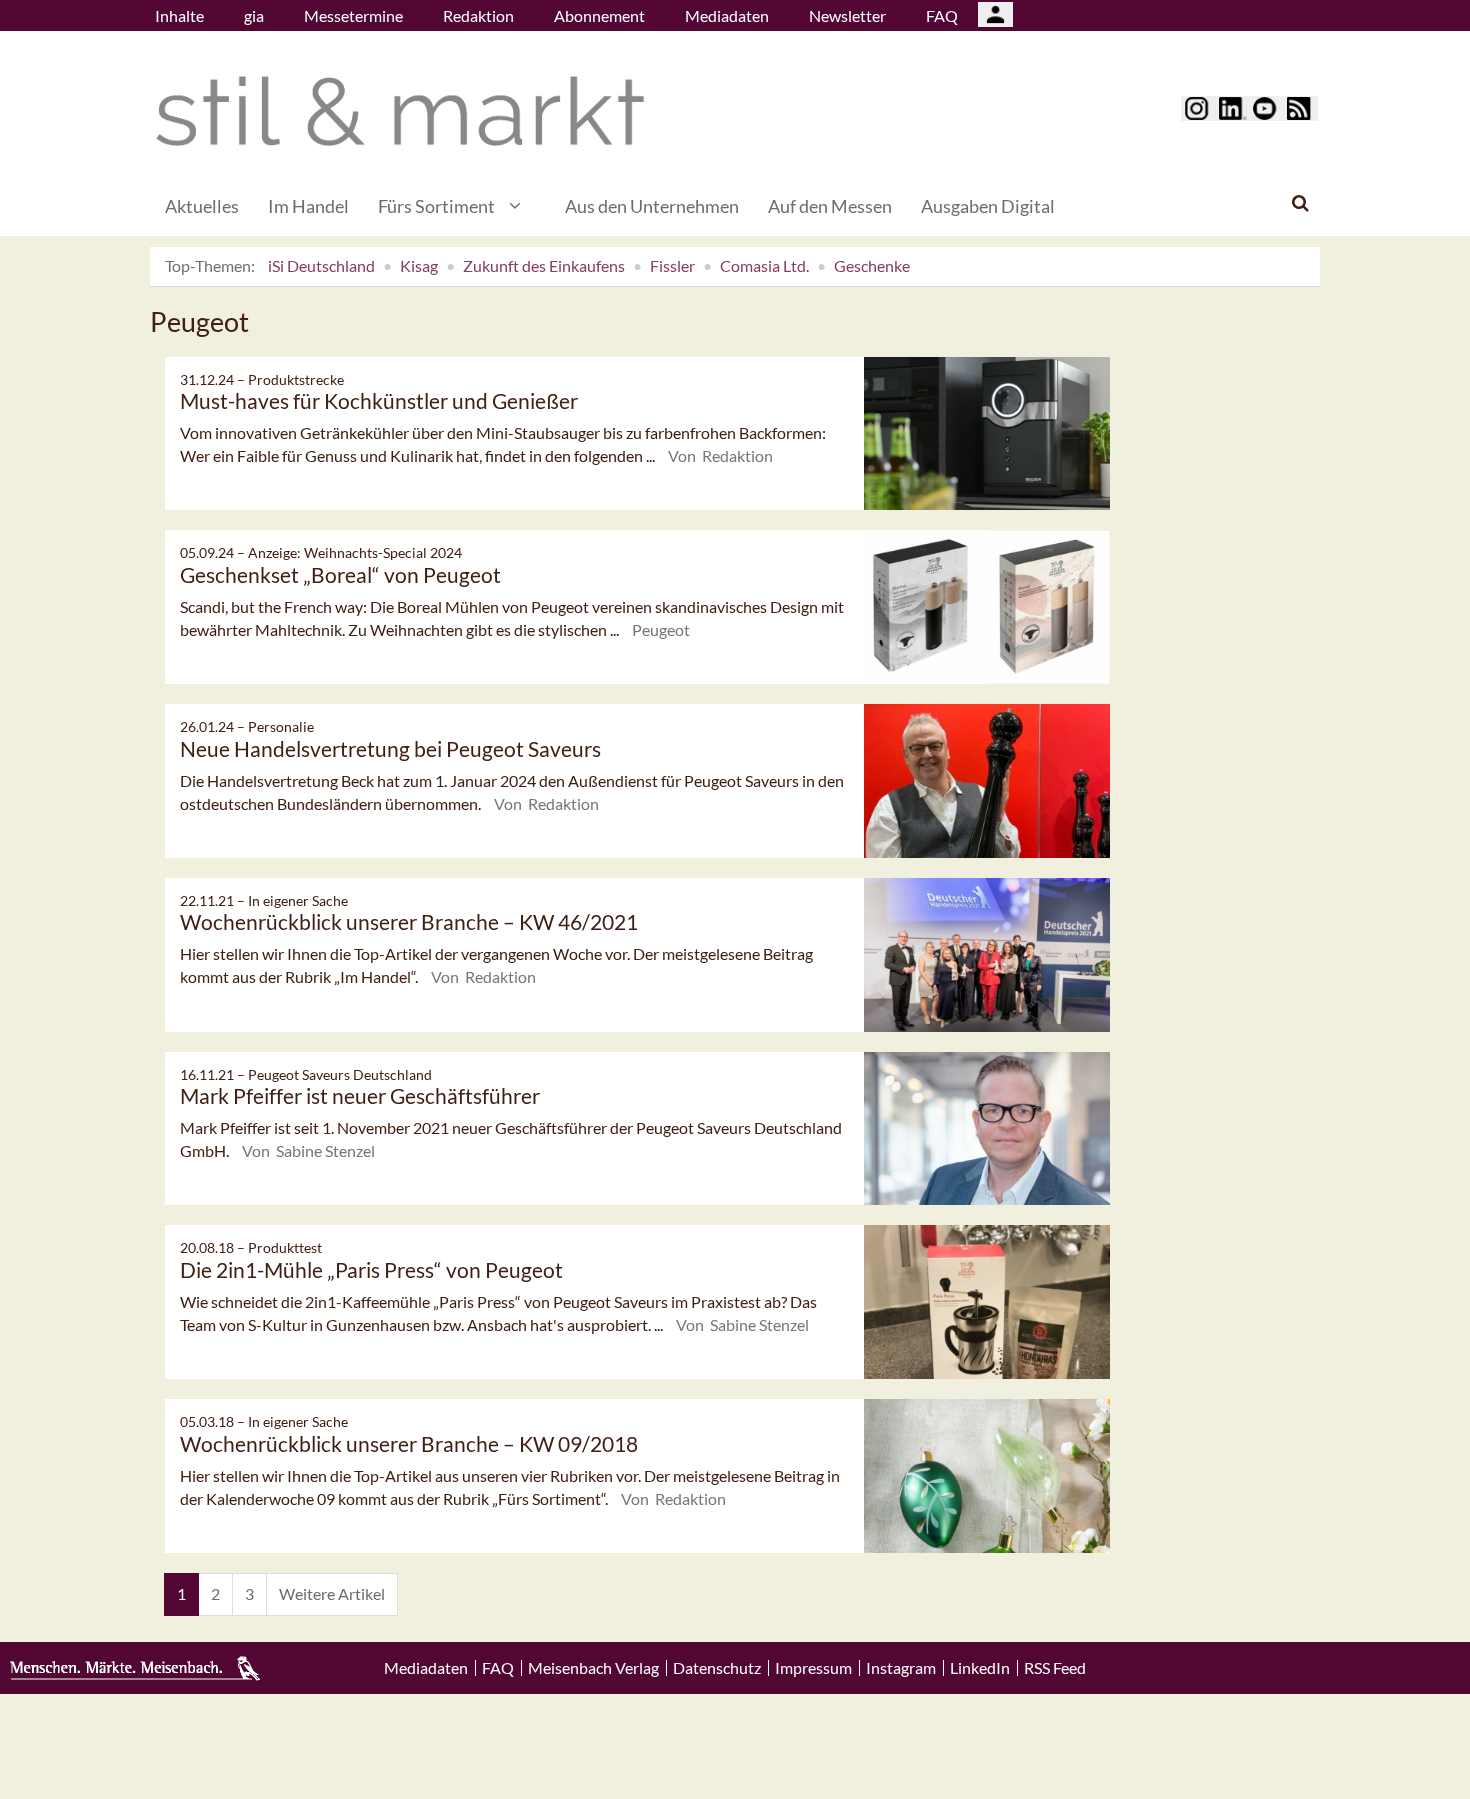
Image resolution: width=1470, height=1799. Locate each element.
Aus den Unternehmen (652, 206)
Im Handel (308, 206)
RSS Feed (1055, 1668)
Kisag (419, 265)
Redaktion (478, 15)
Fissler (672, 265)
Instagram (901, 1668)
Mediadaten (727, 15)
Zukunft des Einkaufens (544, 265)
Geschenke (872, 265)
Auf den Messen (830, 206)
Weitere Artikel (332, 1593)
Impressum (813, 1668)
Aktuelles (202, 206)
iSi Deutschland (321, 265)
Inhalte (179, 15)
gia (254, 15)
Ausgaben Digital (988, 206)
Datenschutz (717, 1668)
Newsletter (847, 15)
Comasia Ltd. (764, 265)
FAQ (942, 15)
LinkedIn (980, 1668)
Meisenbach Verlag (593, 1668)
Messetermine (353, 15)
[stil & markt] (400, 111)
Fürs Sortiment (436, 206)
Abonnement (599, 15)
